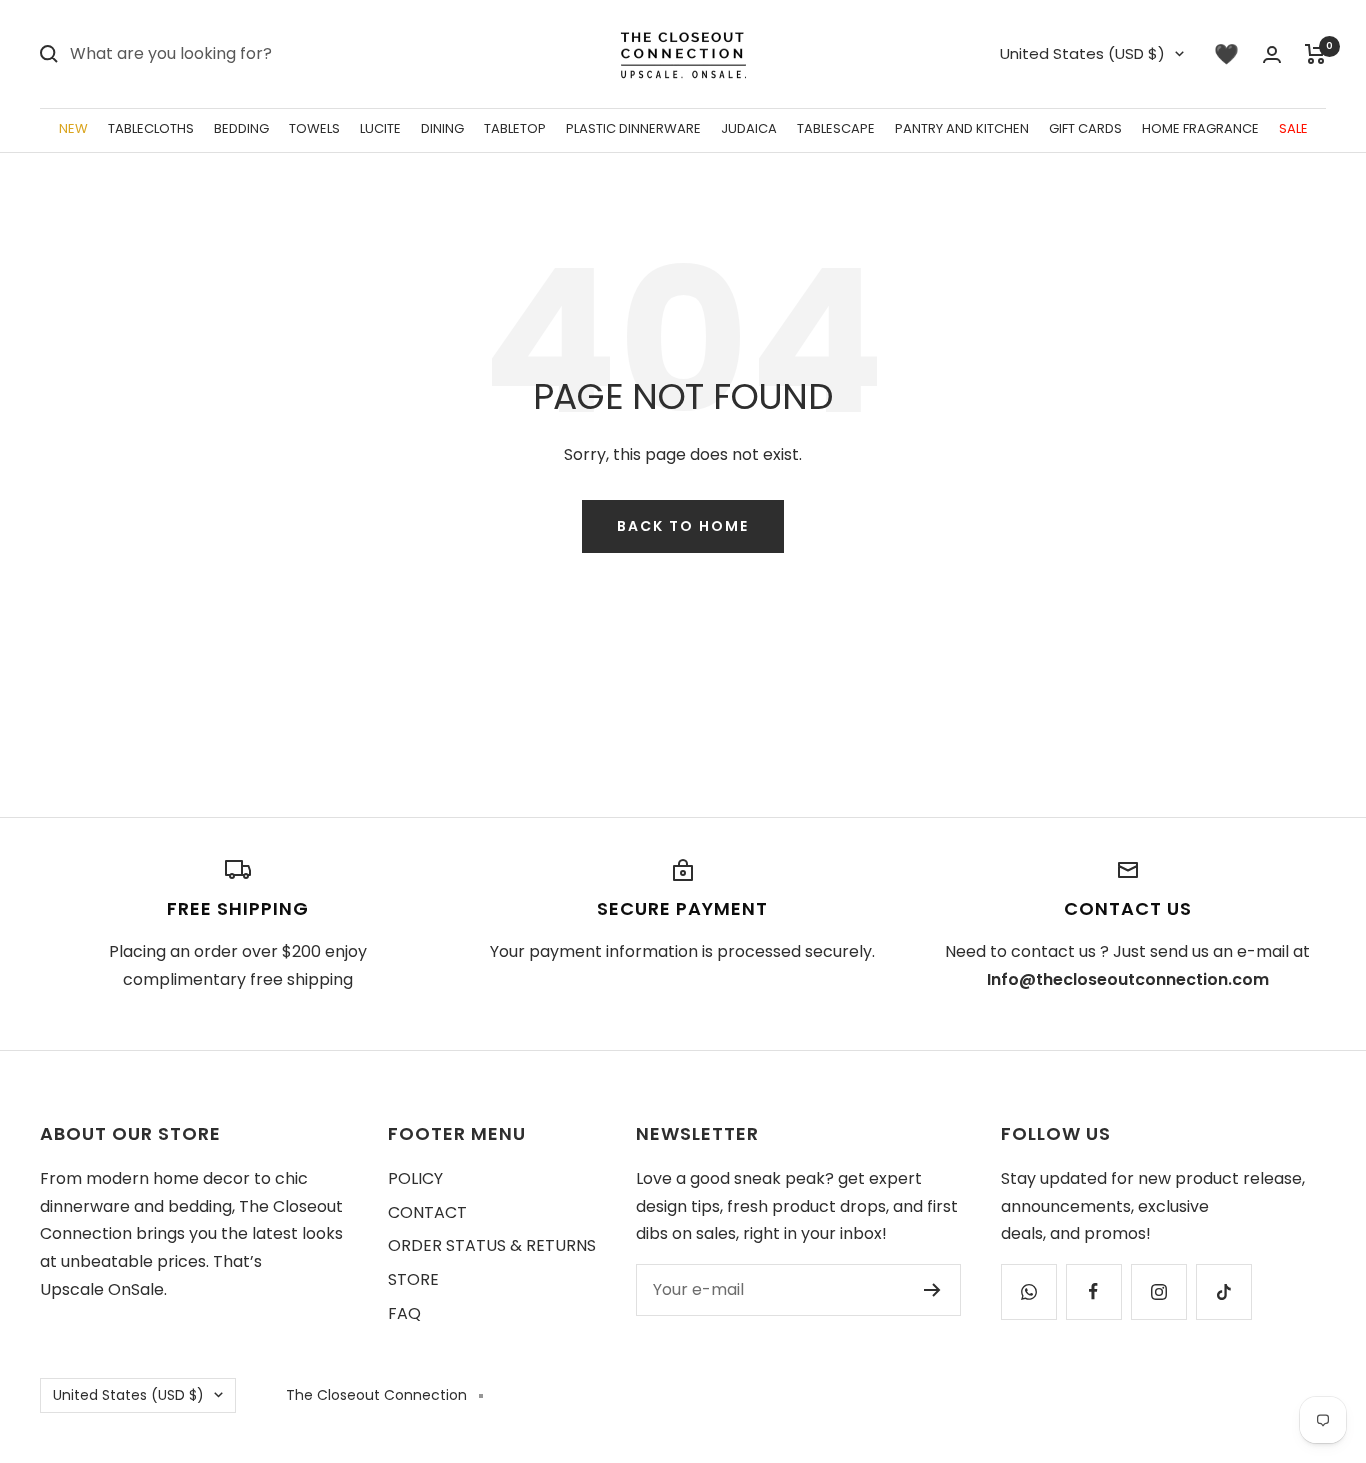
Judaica (749, 128)
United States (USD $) (1082, 53)
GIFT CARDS (1085, 128)
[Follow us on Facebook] (1093, 1291)
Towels (314, 128)
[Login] (1272, 54)
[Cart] (1315, 54)
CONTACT (427, 1212)
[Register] (932, 1290)
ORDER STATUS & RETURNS (492, 1245)
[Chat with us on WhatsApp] (1028, 1291)
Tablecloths (151, 128)
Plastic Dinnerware (633, 128)
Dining (442, 128)
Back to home (683, 526)
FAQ (404, 1313)
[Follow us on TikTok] (1223, 1291)
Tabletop (515, 128)
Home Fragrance (1200, 128)
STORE (413, 1279)
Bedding (241, 128)
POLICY (415, 1178)
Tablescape (836, 128)
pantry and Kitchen (962, 128)
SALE (1293, 128)
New (73, 128)
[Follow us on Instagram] (1158, 1291)
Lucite (380, 128)
